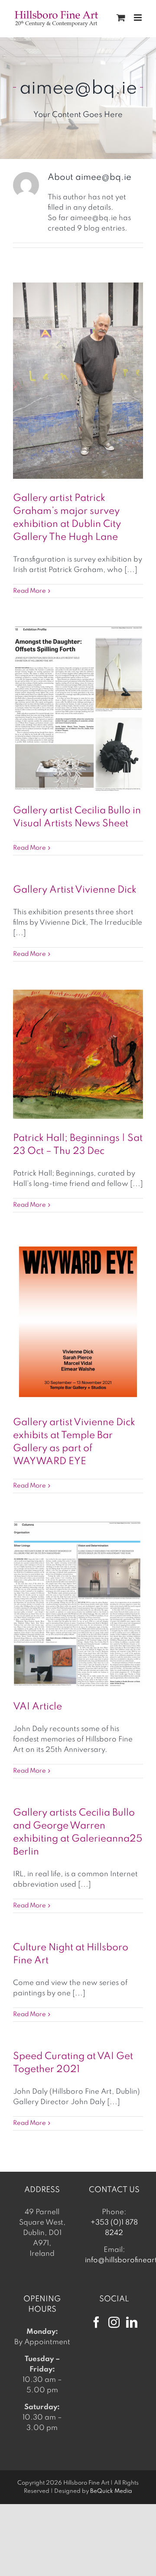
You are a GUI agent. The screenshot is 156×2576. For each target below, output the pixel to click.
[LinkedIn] (132, 2322)
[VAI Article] (78, 1605)
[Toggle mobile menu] (138, 18)
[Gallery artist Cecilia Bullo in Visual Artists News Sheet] (78, 709)
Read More (29, 591)
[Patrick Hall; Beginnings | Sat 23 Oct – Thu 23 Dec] (78, 1054)
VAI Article (37, 1707)
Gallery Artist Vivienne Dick (75, 890)
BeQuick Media (111, 2491)
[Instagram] (114, 2322)
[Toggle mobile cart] (121, 18)
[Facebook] (96, 2322)
